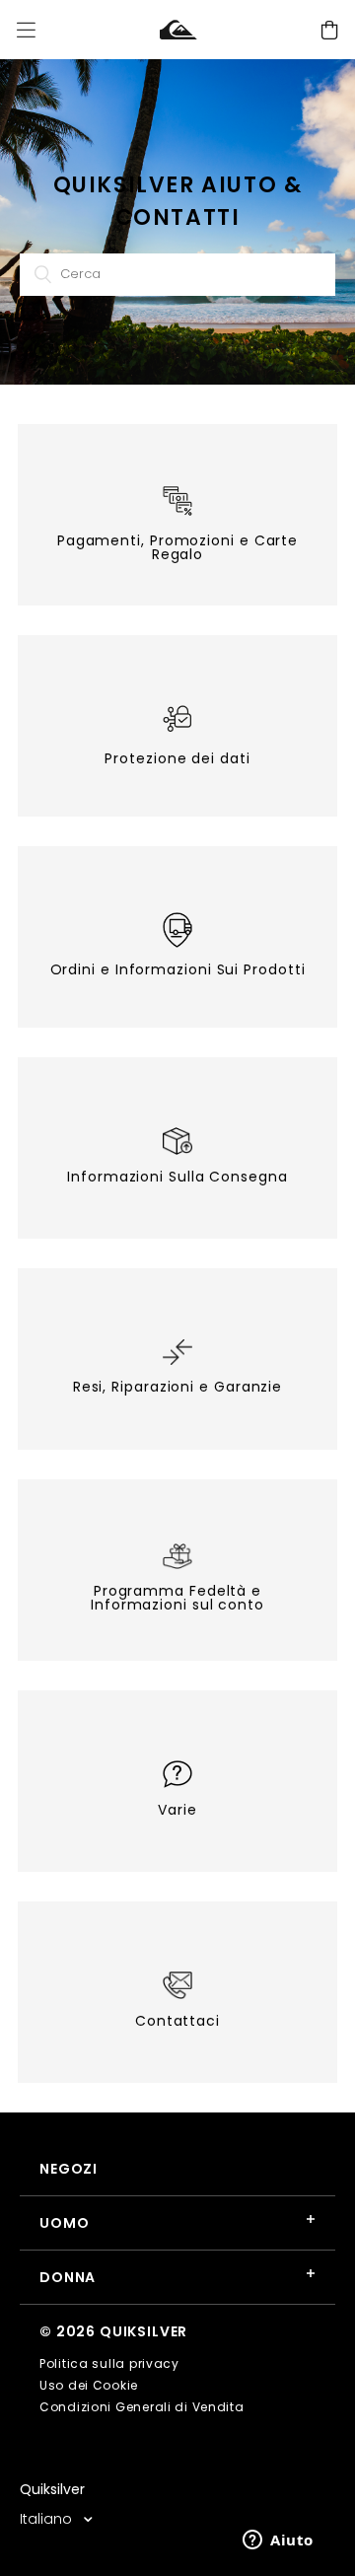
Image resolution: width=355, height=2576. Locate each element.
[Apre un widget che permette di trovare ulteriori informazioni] (278, 2541)
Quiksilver (52, 2489)
